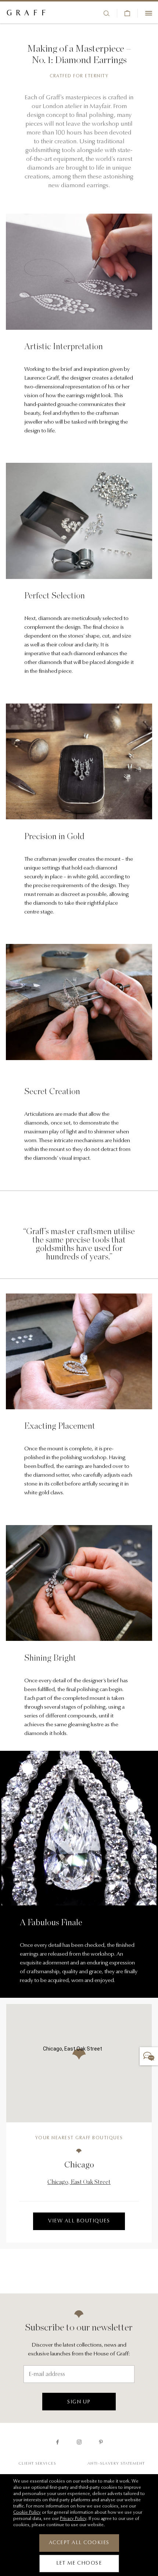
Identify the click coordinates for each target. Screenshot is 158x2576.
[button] (79, 2054)
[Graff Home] (26, 13)
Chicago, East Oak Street (79, 2182)
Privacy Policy (73, 2519)
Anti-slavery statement (116, 2464)
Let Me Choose (79, 2564)
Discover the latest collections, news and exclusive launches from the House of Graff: (79, 2350)
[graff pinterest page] (101, 2442)
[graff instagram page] (79, 2442)
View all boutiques (79, 2221)
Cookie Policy (27, 2513)
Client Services (37, 2464)
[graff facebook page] (58, 2442)
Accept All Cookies (79, 2543)
